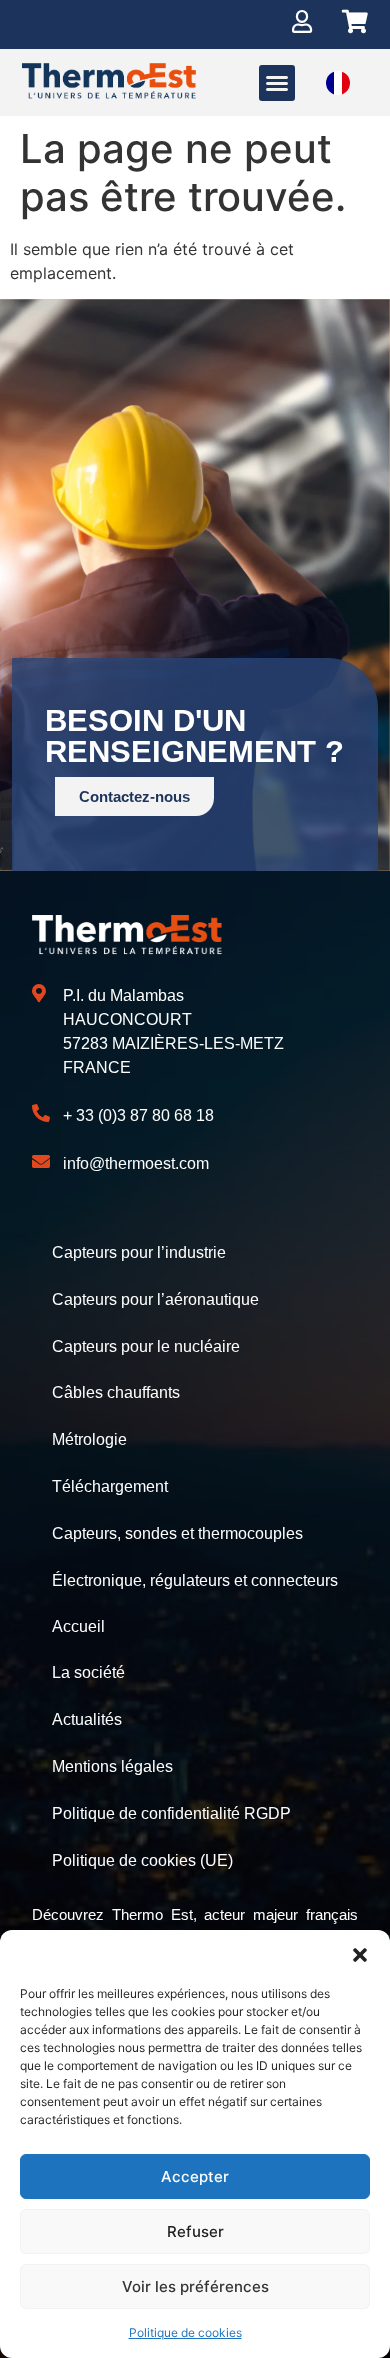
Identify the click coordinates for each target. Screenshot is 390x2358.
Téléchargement (110, 1486)
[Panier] (355, 21)
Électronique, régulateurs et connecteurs (195, 1580)
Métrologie (89, 1439)
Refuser (195, 2231)
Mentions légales (112, 1766)
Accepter (195, 2176)
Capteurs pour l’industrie (139, 1252)
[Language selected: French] (338, 82)
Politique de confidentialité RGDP (171, 1813)
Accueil (78, 1626)
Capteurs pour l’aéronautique (155, 1299)
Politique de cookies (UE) (142, 1860)
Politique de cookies (185, 2332)
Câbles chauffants (116, 1392)
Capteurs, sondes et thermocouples (177, 1533)
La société (88, 1672)
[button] (360, 1955)
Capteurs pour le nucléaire (146, 1346)
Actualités (87, 1719)
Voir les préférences (195, 2286)
